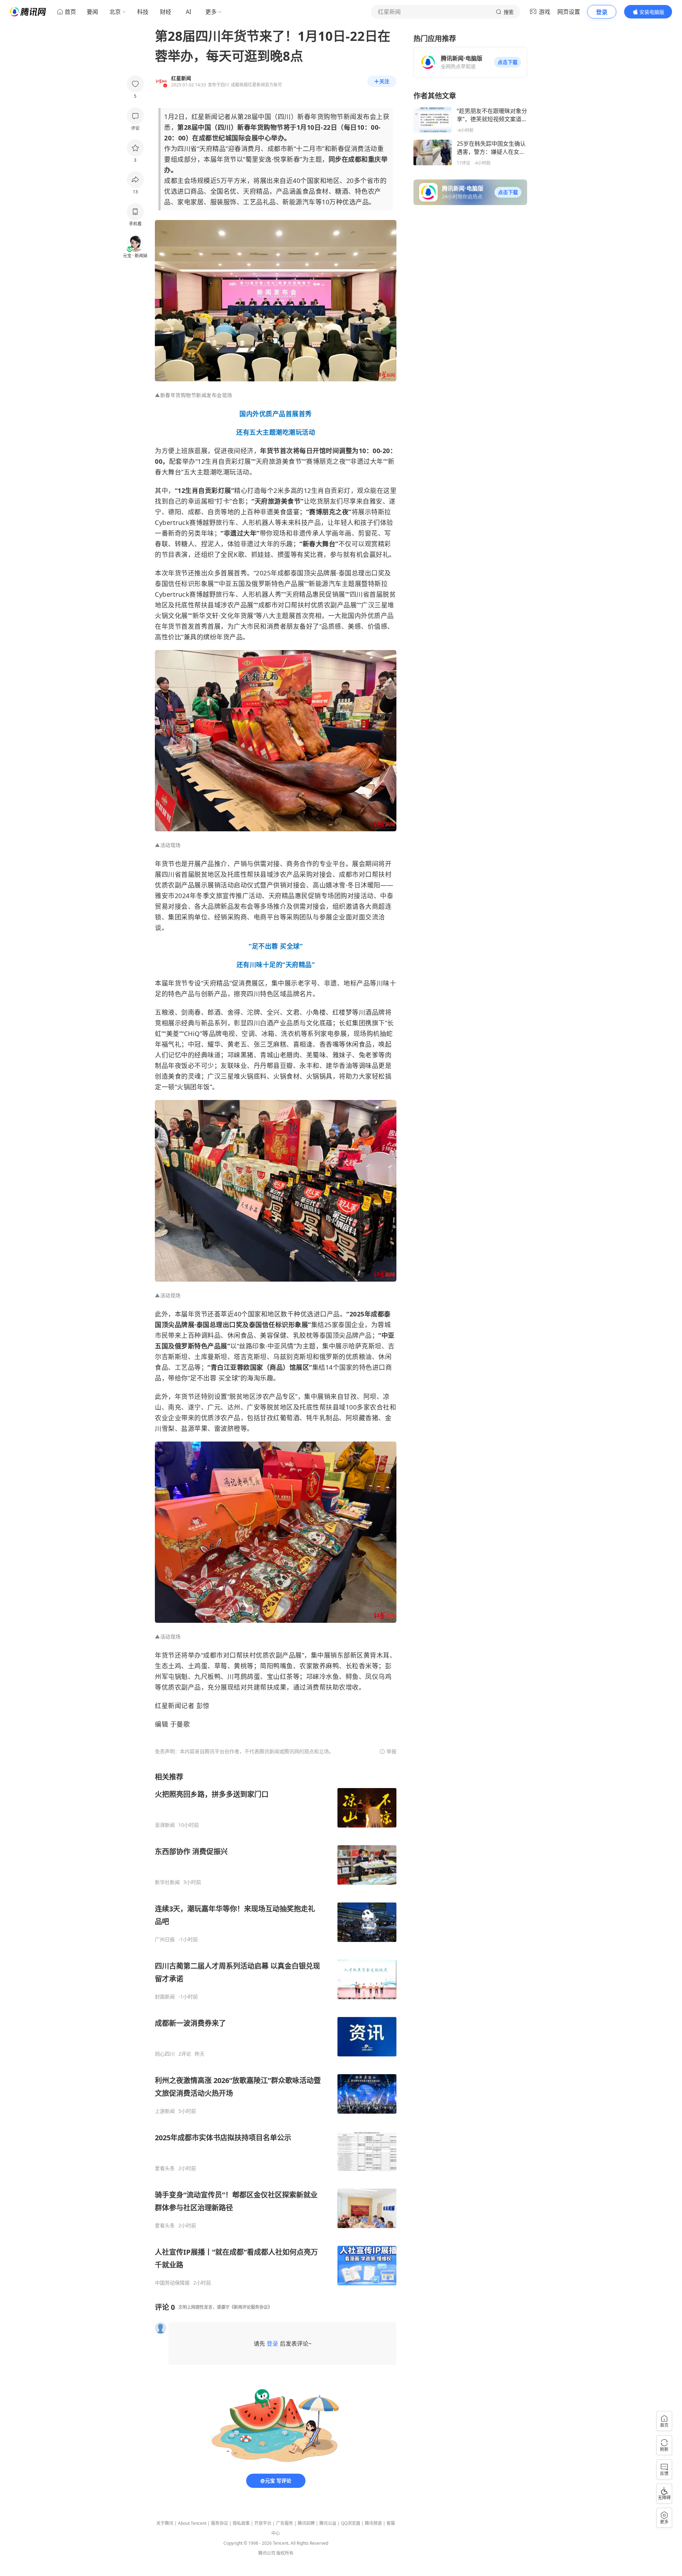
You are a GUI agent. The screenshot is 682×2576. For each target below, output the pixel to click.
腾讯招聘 (306, 2523)
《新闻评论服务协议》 (251, 2307)
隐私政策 (241, 2523)
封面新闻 (165, 1997)
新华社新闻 (167, 1882)
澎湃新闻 (165, 1825)
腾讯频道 (373, 2523)
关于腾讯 (165, 2523)
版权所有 (285, 2553)
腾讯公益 (328, 2523)
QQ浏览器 (351, 2523)
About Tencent (192, 2523)
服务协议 (220, 2523)
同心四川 (165, 2054)
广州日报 (165, 1939)
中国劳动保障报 (172, 2283)
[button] (508, 62)
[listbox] (276, 2029)
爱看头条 (165, 2168)
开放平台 (263, 2523)
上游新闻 (165, 2111)
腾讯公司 (267, 2553)
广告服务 (285, 2523)
